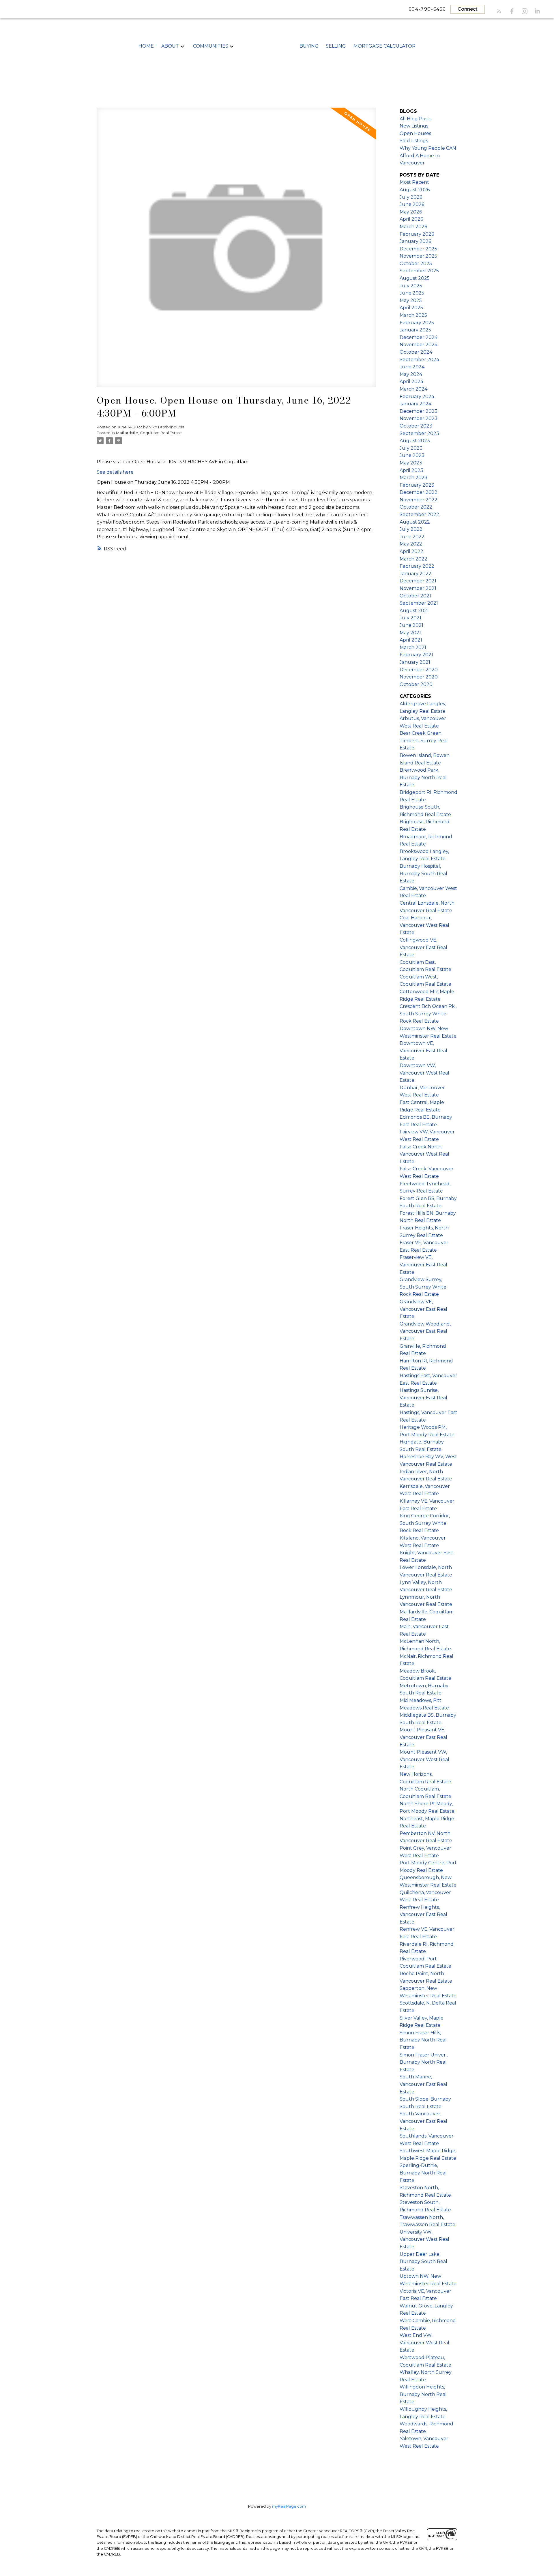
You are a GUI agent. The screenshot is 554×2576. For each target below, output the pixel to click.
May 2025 (411, 300)
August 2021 (414, 611)
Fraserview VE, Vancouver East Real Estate (423, 1265)
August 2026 (415, 190)
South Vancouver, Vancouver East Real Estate (423, 2121)
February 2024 (417, 396)
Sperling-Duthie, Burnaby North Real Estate (423, 2173)
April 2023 (411, 470)
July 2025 (411, 286)
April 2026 (411, 219)
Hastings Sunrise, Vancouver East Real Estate (423, 1398)
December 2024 (419, 337)
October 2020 (416, 684)
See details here (115, 472)
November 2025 (418, 256)
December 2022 (419, 492)
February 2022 (417, 566)
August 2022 (415, 522)
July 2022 (411, 529)
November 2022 (419, 500)
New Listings (414, 126)
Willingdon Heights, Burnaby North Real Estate (423, 2394)
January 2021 (415, 662)
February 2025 (417, 323)
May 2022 (411, 544)
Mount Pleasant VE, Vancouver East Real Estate (423, 1737)
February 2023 (417, 485)
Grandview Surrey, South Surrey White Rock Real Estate (423, 1287)
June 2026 (412, 204)
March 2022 (413, 559)
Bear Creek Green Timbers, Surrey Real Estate (424, 740)
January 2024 (415, 404)
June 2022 (412, 537)
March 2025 (413, 315)
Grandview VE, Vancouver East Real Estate (423, 1309)
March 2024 (413, 389)
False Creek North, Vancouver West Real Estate (424, 1154)
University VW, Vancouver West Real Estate (424, 2239)
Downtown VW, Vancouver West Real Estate (424, 1073)
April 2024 (411, 381)
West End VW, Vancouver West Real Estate (424, 2343)
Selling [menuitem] (336, 46)
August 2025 (415, 278)
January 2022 (415, 574)
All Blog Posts (415, 119)
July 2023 (411, 448)
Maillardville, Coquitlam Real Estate (149, 433)
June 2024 (412, 367)
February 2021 (416, 655)
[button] (499, 11)
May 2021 (410, 633)
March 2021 (413, 647)
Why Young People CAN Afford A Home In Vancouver (428, 155)
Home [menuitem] (146, 46)
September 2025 (419, 271)
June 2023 (412, 455)
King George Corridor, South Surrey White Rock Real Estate (425, 1523)
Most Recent (414, 182)
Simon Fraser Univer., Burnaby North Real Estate (424, 2062)
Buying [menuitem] (309, 46)
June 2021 (411, 625)
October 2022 (416, 507)
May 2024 (411, 374)
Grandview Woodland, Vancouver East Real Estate (425, 1331)
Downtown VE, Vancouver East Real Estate (423, 1051)
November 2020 (419, 677)
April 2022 (411, 551)
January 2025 (415, 330)
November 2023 (419, 418)
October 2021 (415, 596)
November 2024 (419, 345)
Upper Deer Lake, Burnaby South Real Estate (423, 2262)
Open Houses (415, 133)
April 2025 (411, 308)
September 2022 (419, 514)
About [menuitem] (170, 46)
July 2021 (410, 618)
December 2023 (419, 411)
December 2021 (418, 581)
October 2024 (416, 352)
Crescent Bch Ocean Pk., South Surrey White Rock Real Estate (428, 1014)
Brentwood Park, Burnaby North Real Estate (423, 777)
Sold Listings (414, 141)
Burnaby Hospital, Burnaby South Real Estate (423, 873)
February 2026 (417, 234)
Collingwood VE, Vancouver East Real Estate (423, 947)
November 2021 (418, 588)
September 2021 (419, 603)
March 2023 (413, 478)
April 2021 (411, 640)
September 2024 (419, 360)
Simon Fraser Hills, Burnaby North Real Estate (423, 2040)
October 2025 (416, 264)
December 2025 (418, 249)
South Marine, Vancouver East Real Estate (423, 2084)
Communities (211, 46)
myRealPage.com (289, 2506)
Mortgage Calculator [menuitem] (384, 46)
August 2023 (415, 441)
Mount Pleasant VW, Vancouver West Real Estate (424, 1759)
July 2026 (411, 197)
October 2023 (416, 426)
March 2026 (413, 227)
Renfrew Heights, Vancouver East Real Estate (423, 1915)
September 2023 (419, 433)
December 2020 (419, 670)
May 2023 (411, 463)
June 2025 (412, 293)
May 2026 (411, 212)
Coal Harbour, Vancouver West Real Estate (424, 925)
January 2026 (415, 241)
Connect (468, 9)
